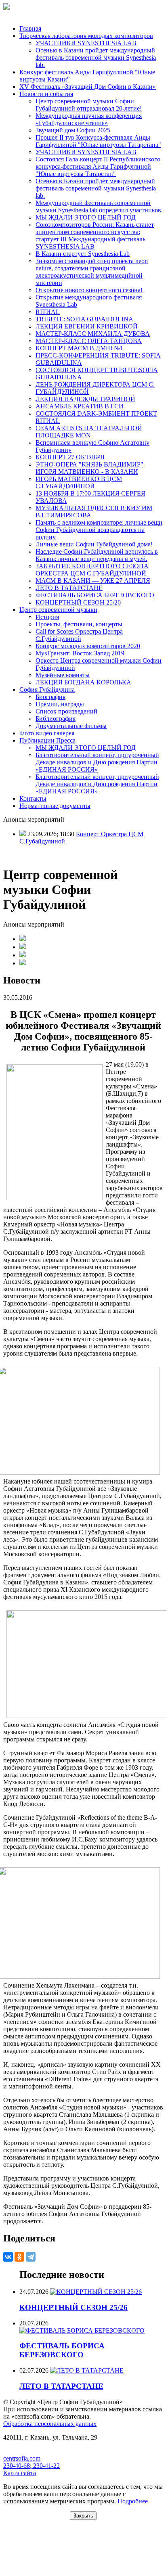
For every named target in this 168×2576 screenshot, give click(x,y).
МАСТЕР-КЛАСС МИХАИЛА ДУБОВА (93, 334)
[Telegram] (31, 2257)
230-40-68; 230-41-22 (31, 2466)
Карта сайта (20, 2473)
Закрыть (83, 2516)
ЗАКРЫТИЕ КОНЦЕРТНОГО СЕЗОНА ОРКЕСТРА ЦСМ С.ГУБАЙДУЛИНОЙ (92, 570)
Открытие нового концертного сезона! (89, 290)
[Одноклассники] (19, 2257)
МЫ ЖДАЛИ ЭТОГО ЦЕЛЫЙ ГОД (86, 217)
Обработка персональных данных (50, 2424)
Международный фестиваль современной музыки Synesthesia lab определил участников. (99, 206)
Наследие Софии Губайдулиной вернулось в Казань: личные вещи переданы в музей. (97, 555)
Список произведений (66, 711)
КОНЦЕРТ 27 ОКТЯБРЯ (70, 457)
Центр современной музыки (58, 610)
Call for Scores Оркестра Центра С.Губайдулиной (79, 635)
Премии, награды (60, 704)
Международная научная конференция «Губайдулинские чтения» (89, 119)
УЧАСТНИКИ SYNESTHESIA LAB (86, 43)
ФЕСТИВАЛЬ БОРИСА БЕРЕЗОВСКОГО (95, 595)
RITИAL (48, 312)
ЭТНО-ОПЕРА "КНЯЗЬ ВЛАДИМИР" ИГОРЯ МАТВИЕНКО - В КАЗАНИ (89, 468)
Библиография (56, 719)
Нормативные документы (55, 806)
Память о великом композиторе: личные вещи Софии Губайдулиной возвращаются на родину (99, 530)
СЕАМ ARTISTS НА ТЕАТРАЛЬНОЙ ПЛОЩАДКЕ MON (89, 432)
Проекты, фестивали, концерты (79, 624)
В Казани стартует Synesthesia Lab (83, 254)
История (47, 617)
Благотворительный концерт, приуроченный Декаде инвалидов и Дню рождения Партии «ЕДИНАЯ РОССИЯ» (97, 762)
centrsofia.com (22, 2458)
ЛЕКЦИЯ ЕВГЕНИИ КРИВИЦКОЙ (87, 326)
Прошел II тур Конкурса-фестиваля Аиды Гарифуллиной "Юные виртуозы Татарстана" (98, 141)
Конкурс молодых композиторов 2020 (88, 646)
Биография (50, 697)
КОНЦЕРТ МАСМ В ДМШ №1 (79, 348)
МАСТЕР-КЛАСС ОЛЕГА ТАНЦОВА (89, 341)
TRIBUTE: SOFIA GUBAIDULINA (84, 319)
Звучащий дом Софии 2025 (73, 130)
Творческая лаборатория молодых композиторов (86, 36)
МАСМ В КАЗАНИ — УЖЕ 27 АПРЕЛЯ (93, 581)
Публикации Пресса (47, 740)
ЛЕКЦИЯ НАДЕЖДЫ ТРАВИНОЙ (85, 399)
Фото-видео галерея (47, 733)
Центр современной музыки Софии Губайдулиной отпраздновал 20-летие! (89, 105)
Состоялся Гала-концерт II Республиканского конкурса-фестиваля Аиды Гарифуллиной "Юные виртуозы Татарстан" (98, 166)
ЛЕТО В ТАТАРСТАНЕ (69, 588)
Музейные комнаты (63, 675)
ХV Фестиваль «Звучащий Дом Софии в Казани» (88, 87)
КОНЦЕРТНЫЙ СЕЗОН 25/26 (78, 602)
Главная (30, 28)
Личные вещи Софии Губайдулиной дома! (94, 544)
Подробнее (133, 2501)
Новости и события (46, 94)
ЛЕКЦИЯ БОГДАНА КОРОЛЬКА (83, 682)
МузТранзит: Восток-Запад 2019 (80, 653)
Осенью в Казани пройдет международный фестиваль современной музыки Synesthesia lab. (96, 58)
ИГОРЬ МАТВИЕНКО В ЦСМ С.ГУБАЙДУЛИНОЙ (79, 482)
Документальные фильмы (71, 726)
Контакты (33, 798)
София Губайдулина (47, 690)
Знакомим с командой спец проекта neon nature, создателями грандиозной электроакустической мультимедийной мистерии (92, 272)
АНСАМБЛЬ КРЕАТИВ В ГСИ (80, 406)
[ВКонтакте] (8, 2257)
